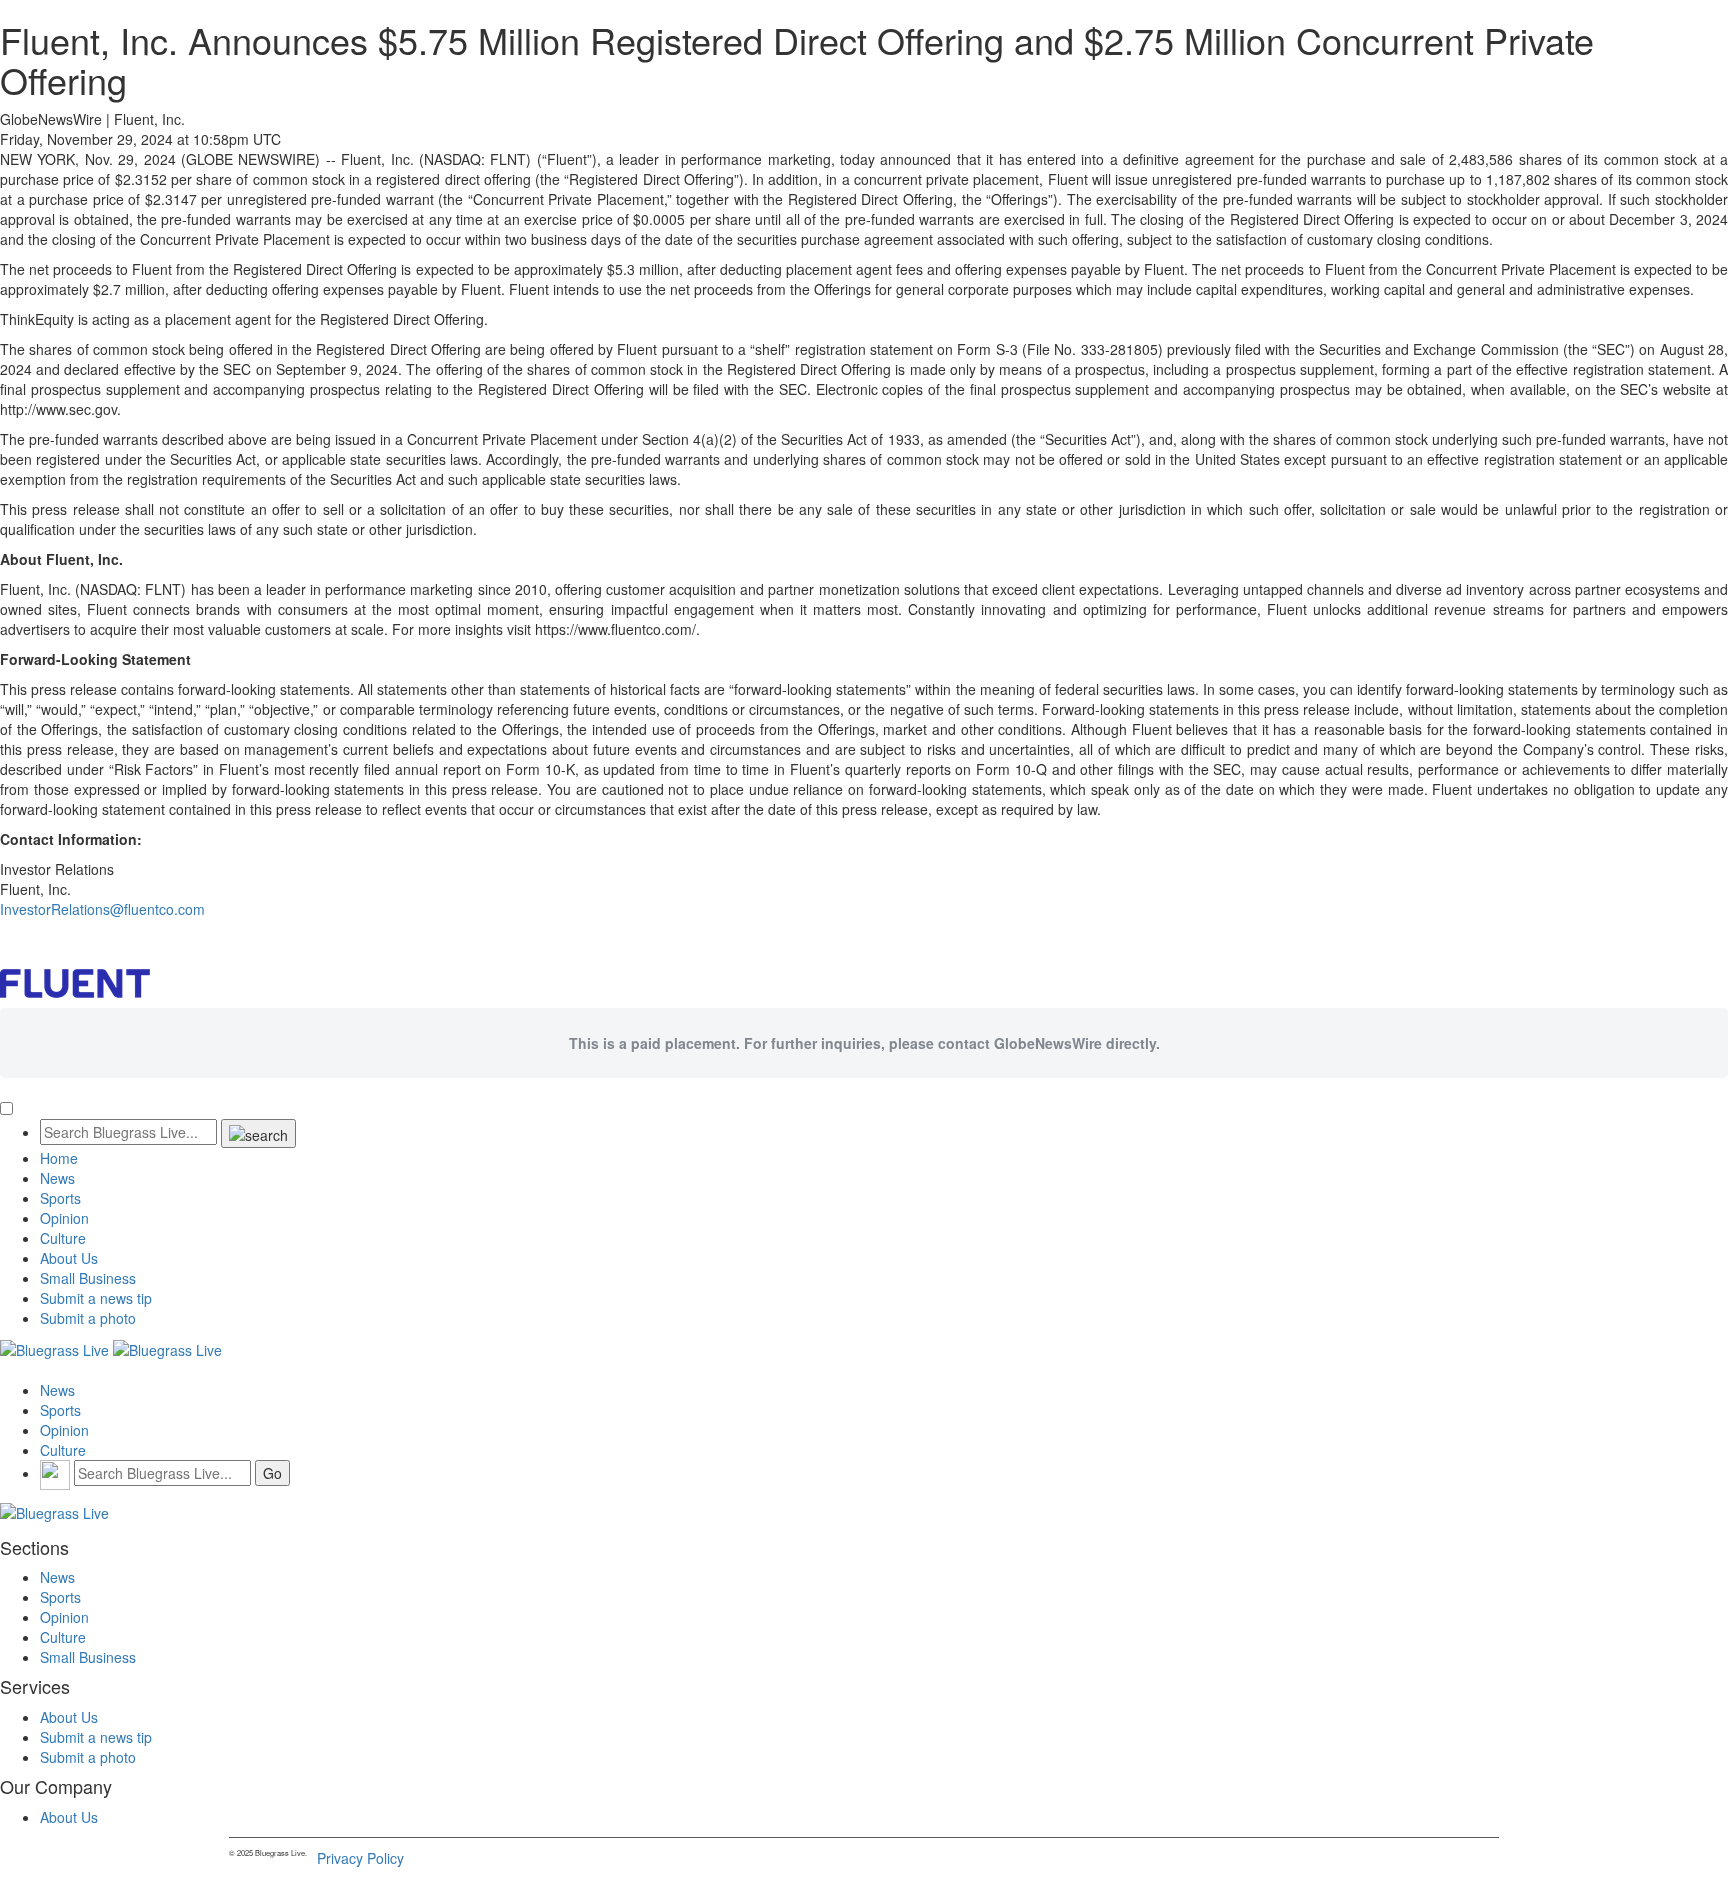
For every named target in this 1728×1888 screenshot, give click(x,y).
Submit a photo (88, 1318)
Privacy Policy (360, 1858)
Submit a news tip (96, 1298)
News (57, 1178)
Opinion (64, 1218)
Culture (63, 1238)
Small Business (88, 1278)
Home (59, 1158)
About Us (69, 1258)
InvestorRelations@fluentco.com (102, 909)
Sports (60, 1198)
